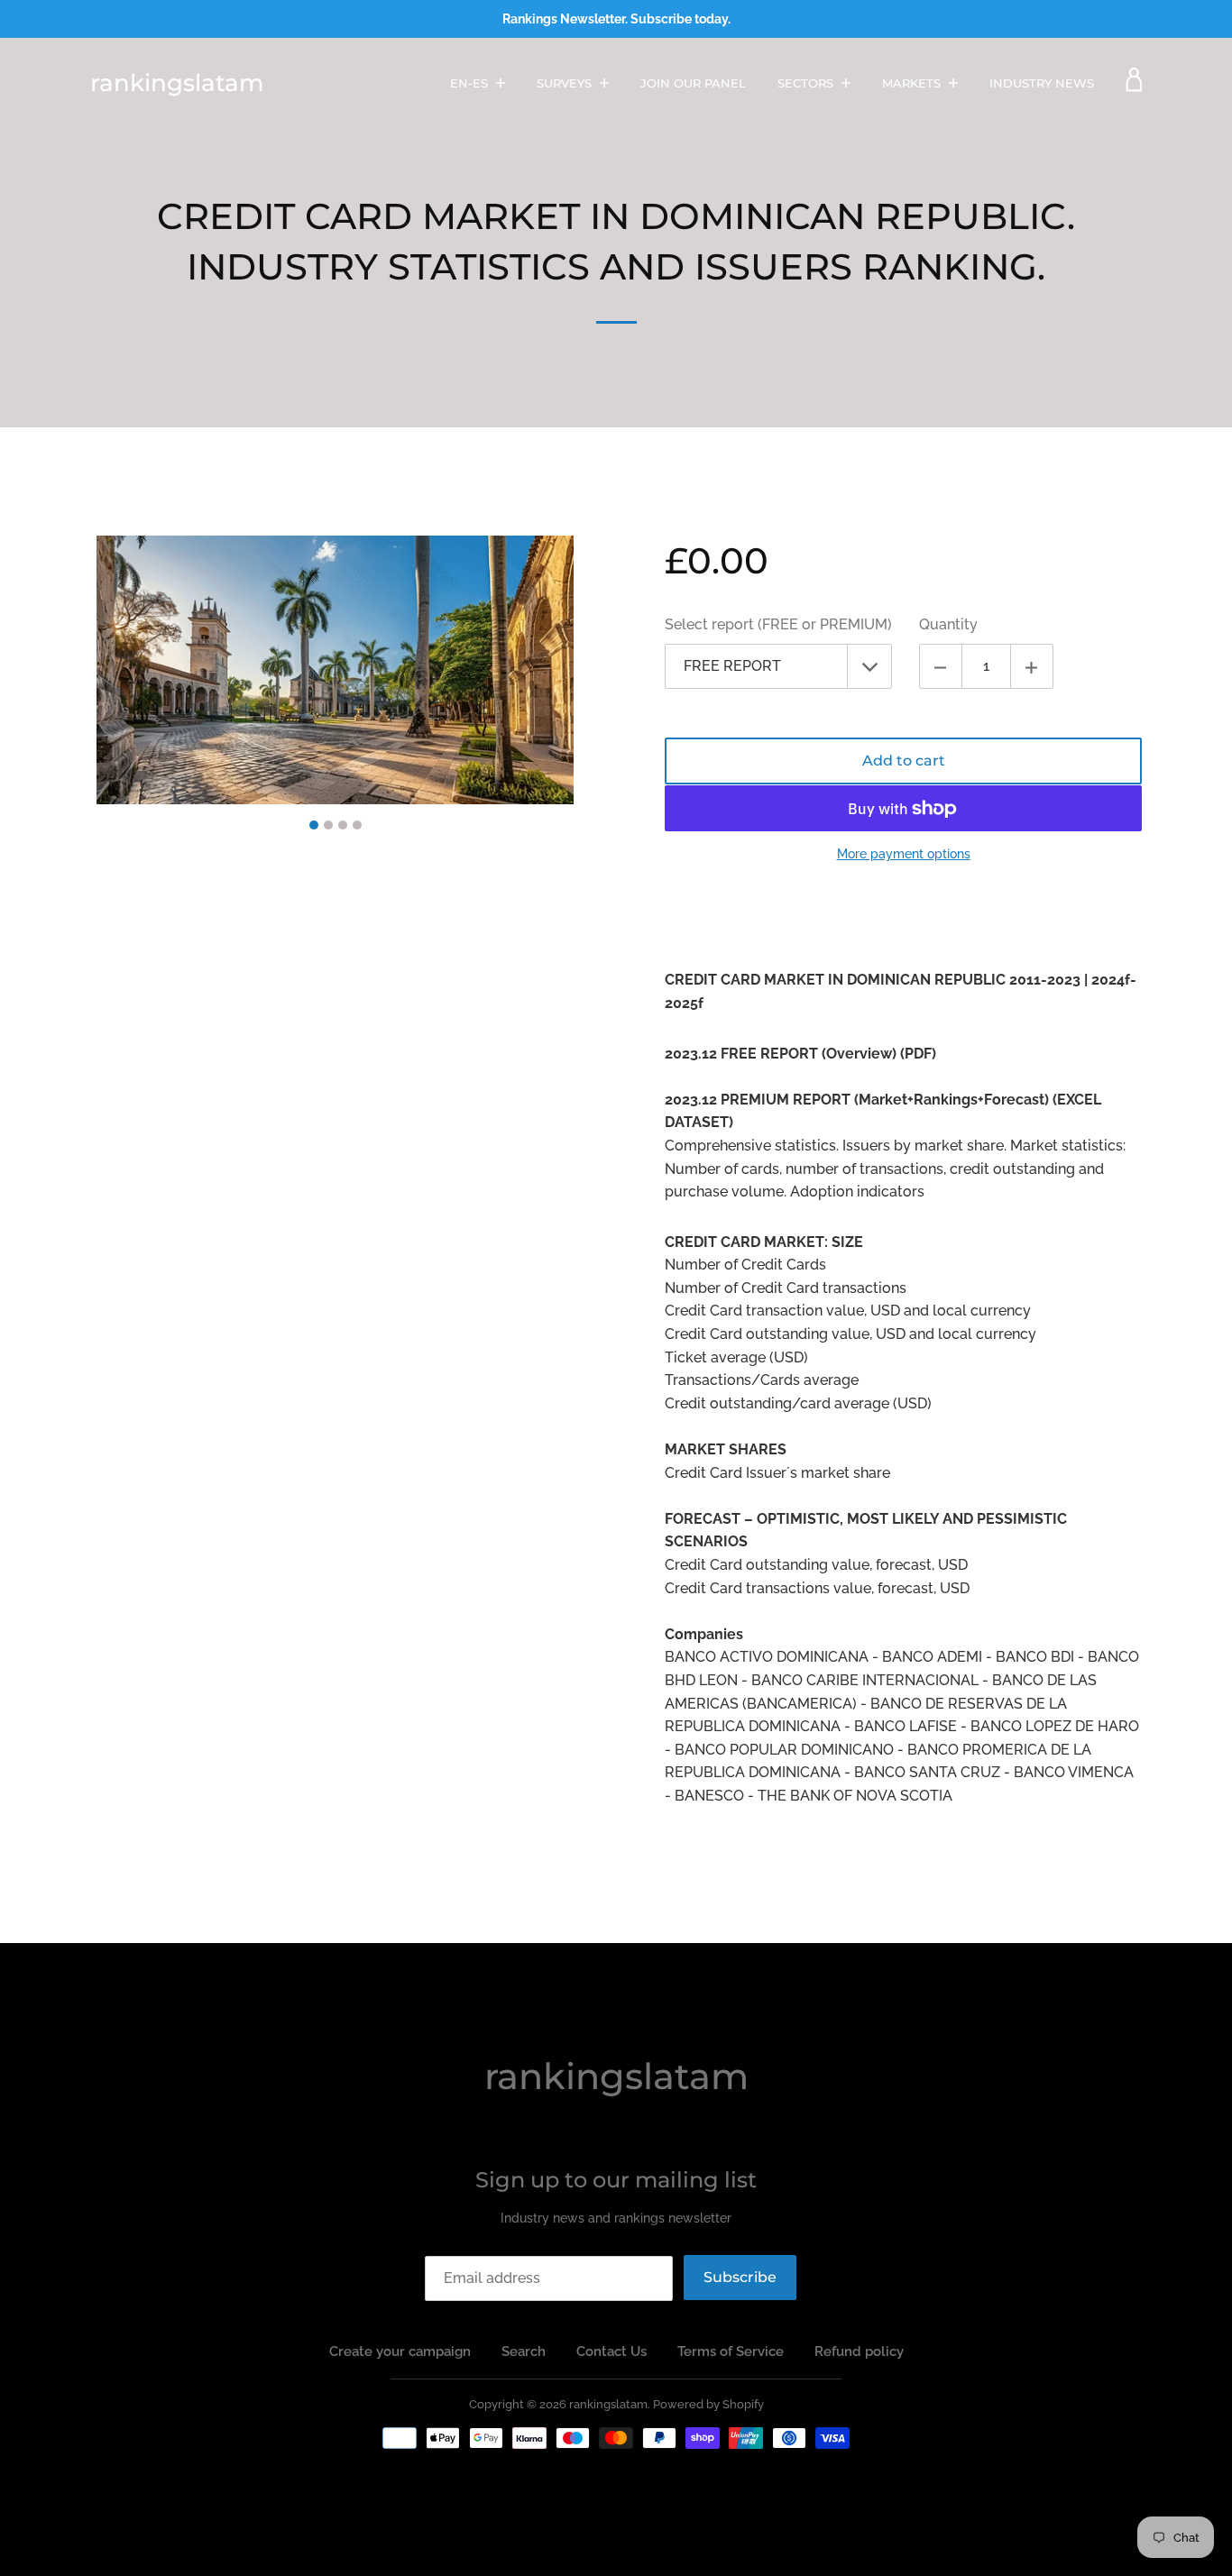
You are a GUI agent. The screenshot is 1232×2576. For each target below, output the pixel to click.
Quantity (948, 624)
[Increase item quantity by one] (1032, 666)
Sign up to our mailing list (616, 2180)
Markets (913, 83)
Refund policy (859, 2351)
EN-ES (471, 83)
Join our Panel (693, 83)
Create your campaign (400, 2351)
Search (524, 2351)
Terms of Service (731, 2351)
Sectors (807, 83)
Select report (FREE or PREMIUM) (778, 624)
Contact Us (611, 2351)
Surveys (566, 83)
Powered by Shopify (708, 2404)
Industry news (1042, 83)
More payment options (904, 854)
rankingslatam (177, 83)
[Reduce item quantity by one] (941, 666)
